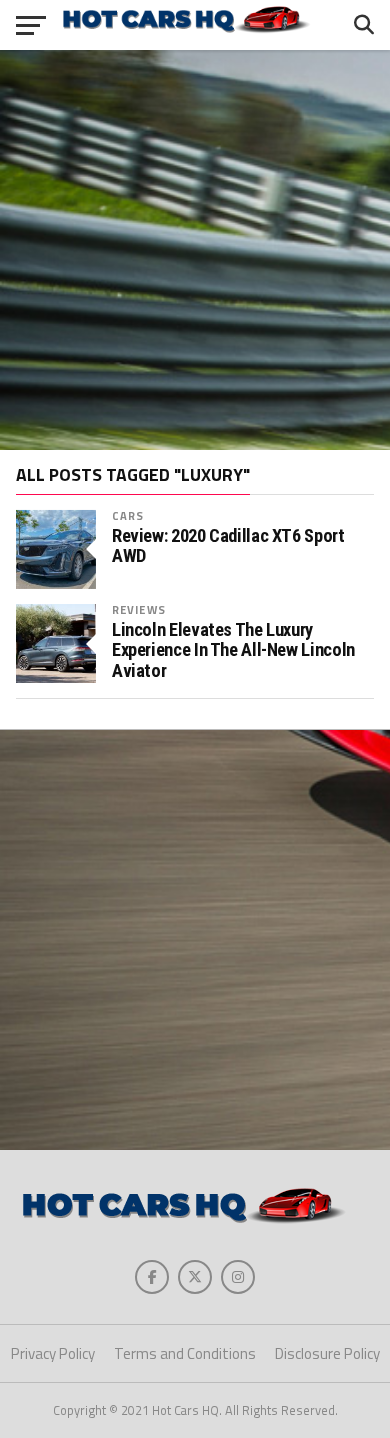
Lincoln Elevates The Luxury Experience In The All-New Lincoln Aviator (233, 650)
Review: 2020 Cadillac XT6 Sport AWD (228, 546)
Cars (128, 515)
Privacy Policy (53, 1353)
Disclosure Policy (327, 1353)
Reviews (139, 609)
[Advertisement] (195, 250)
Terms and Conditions (185, 1353)
